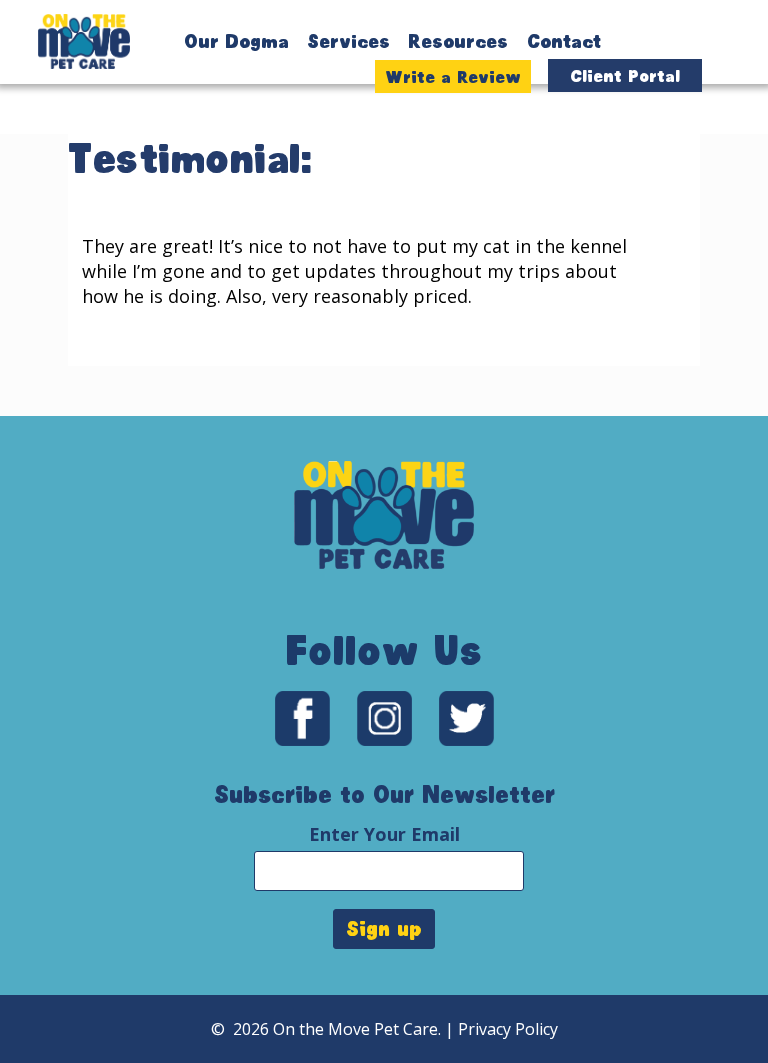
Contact (564, 41)
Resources (458, 41)
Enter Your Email (384, 834)
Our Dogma (236, 41)
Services (348, 41)
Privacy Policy (508, 1029)
